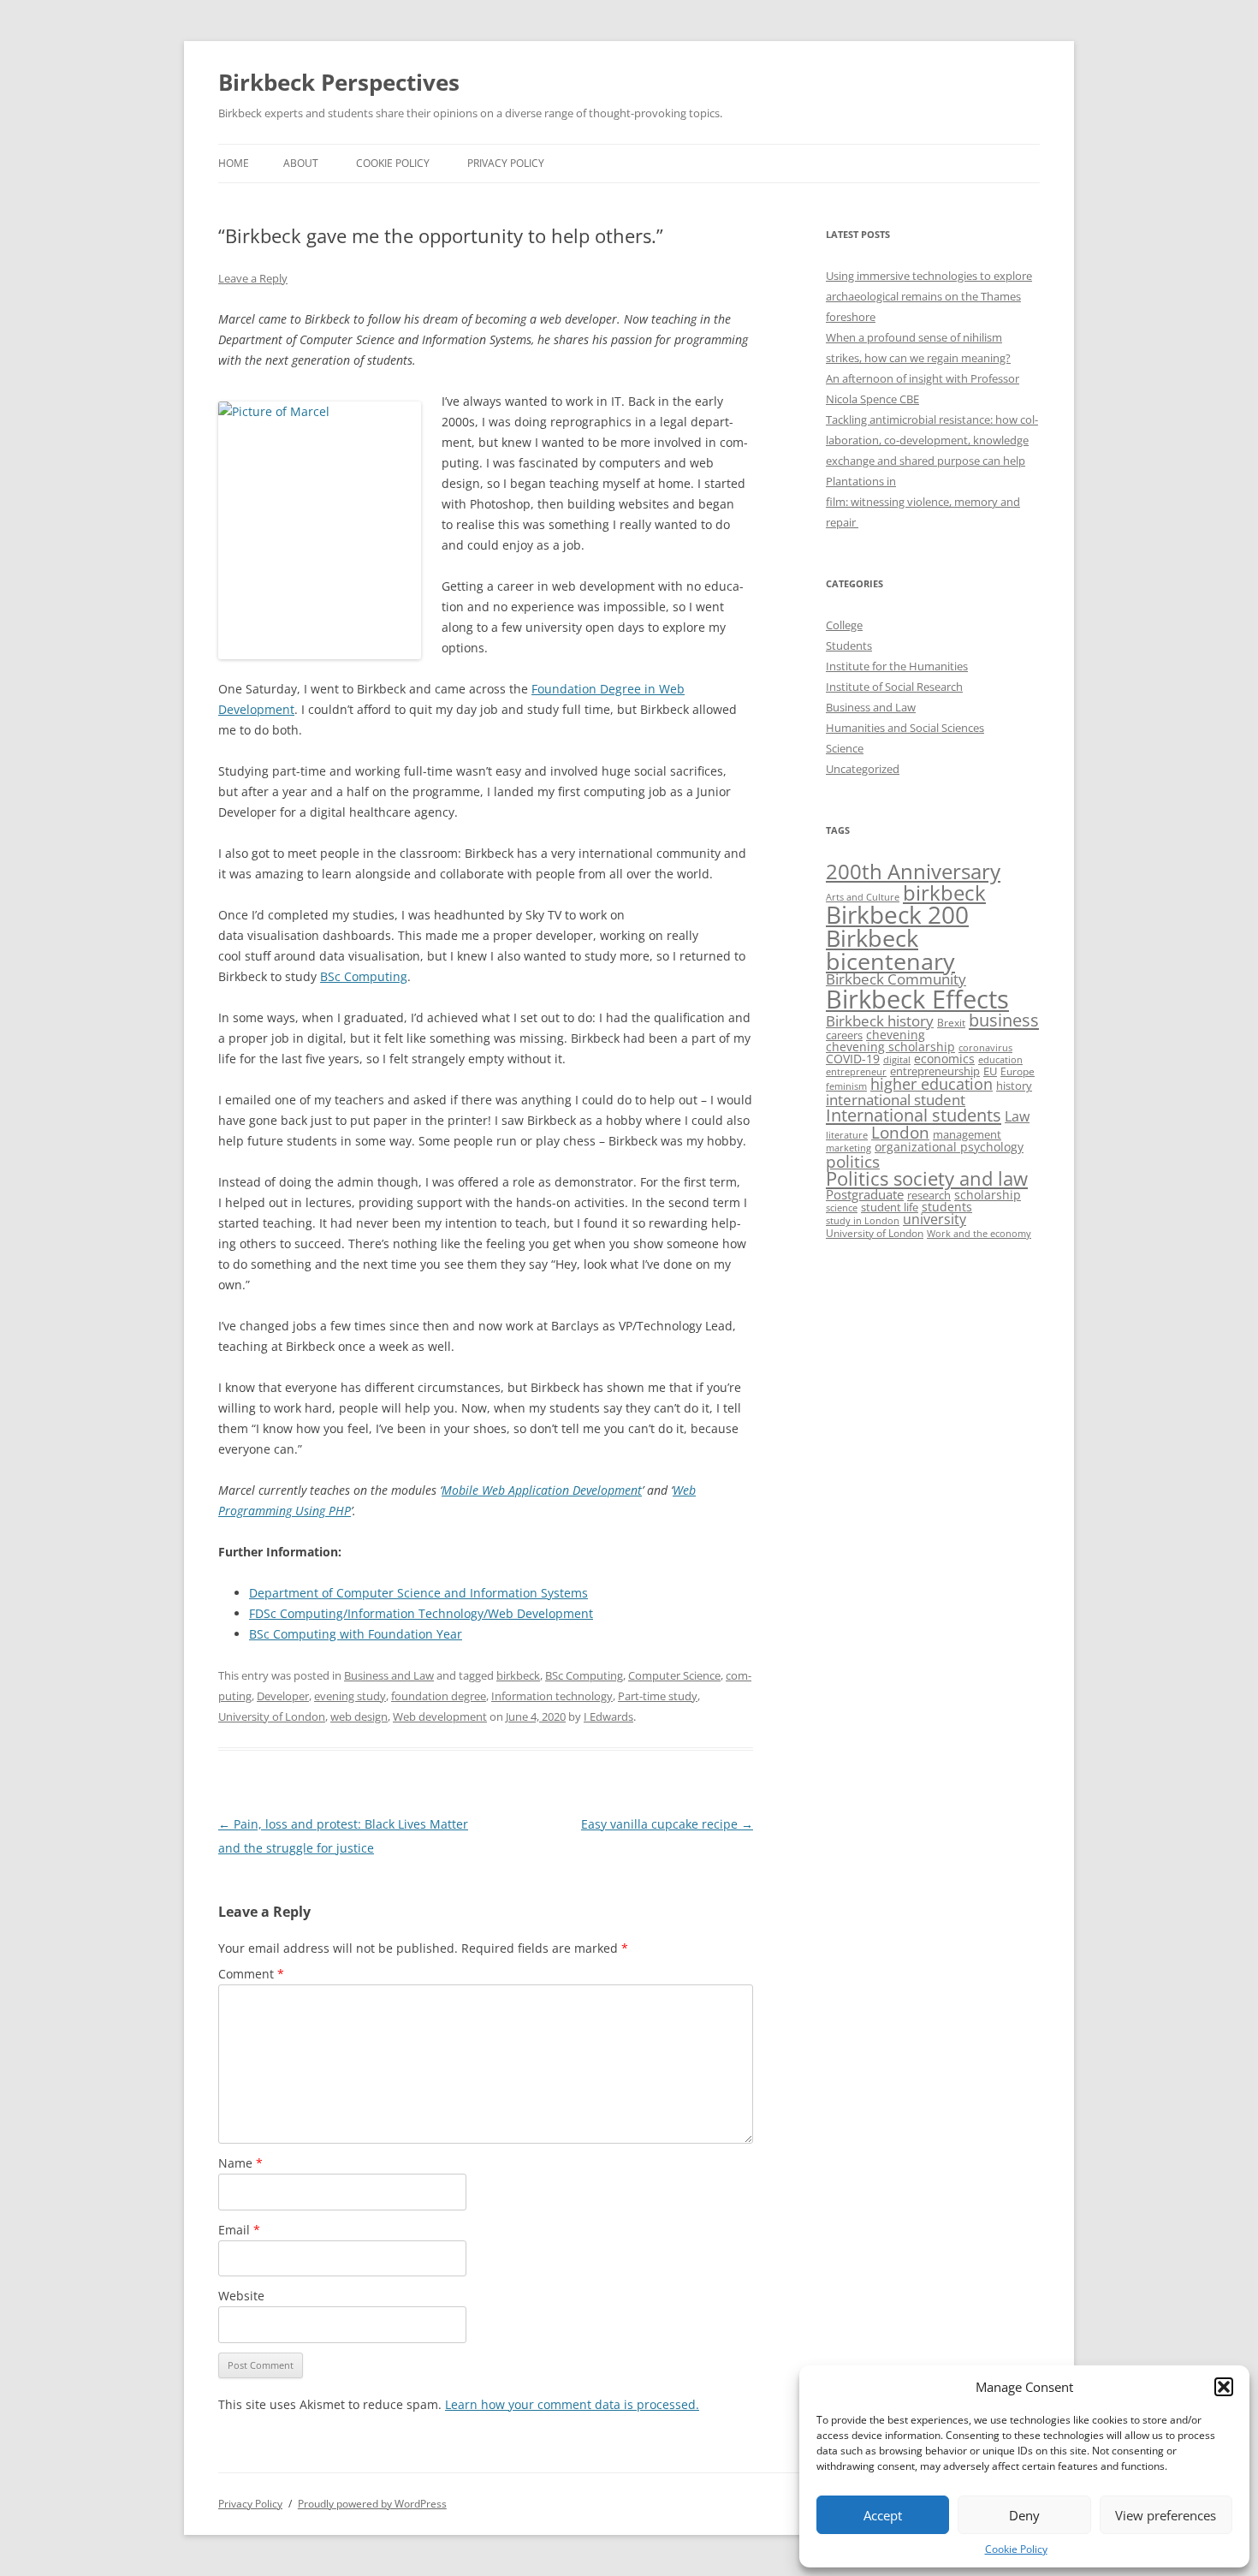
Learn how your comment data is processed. (572, 2404)
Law (1017, 1116)
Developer (283, 1696)
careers (844, 1035)
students (947, 1207)
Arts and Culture (863, 897)
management (967, 1134)
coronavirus (985, 1048)
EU (990, 1071)
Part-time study (658, 1696)
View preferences (1166, 2515)
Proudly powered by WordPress (372, 2504)
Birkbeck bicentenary (890, 950)
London (900, 1132)
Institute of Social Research (894, 687)
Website (241, 2296)
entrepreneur (856, 1071)
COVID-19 (853, 1059)
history (1014, 1086)
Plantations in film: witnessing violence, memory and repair (923, 502)
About (301, 163)
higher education (932, 1084)
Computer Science (674, 1675)
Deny (1024, 2515)
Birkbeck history (880, 1021)
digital (897, 1060)
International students (914, 1115)
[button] (1224, 2387)
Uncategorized (863, 769)
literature (847, 1135)
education (1000, 1059)
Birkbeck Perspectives (339, 82)
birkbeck (518, 1675)
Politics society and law (927, 1178)
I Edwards (608, 1716)
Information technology (552, 1696)
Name (240, 2163)
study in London (863, 1221)
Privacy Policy (506, 163)
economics (944, 1059)
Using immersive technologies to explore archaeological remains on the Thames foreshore (929, 296)
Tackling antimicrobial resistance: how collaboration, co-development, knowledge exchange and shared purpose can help (932, 440)
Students (849, 645)
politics (853, 1161)
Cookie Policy (1016, 2549)
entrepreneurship (935, 1071)
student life (890, 1207)
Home (234, 163)
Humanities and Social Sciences (905, 728)
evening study (350, 1696)
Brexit (951, 1023)
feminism (846, 1086)
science (842, 1208)
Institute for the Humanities (897, 666)
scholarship (988, 1195)
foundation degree (439, 1696)
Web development (440, 1716)
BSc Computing (584, 1675)
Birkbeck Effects (917, 999)
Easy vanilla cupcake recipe (667, 1824)
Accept (883, 2515)
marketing (849, 1148)
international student (896, 1099)
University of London (272, 1716)
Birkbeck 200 (897, 914)
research (929, 1195)
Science (845, 748)
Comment (251, 1974)
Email (239, 2230)
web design (359, 1716)
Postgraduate (865, 1194)
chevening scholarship (890, 1047)
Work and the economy (979, 1234)
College (844, 625)
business (1004, 1020)
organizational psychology (949, 1147)
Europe (1018, 1071)
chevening (896, 1035)
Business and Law (389, 1675)
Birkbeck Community (896, 979)
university (935, 1219)
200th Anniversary (913, 871)
